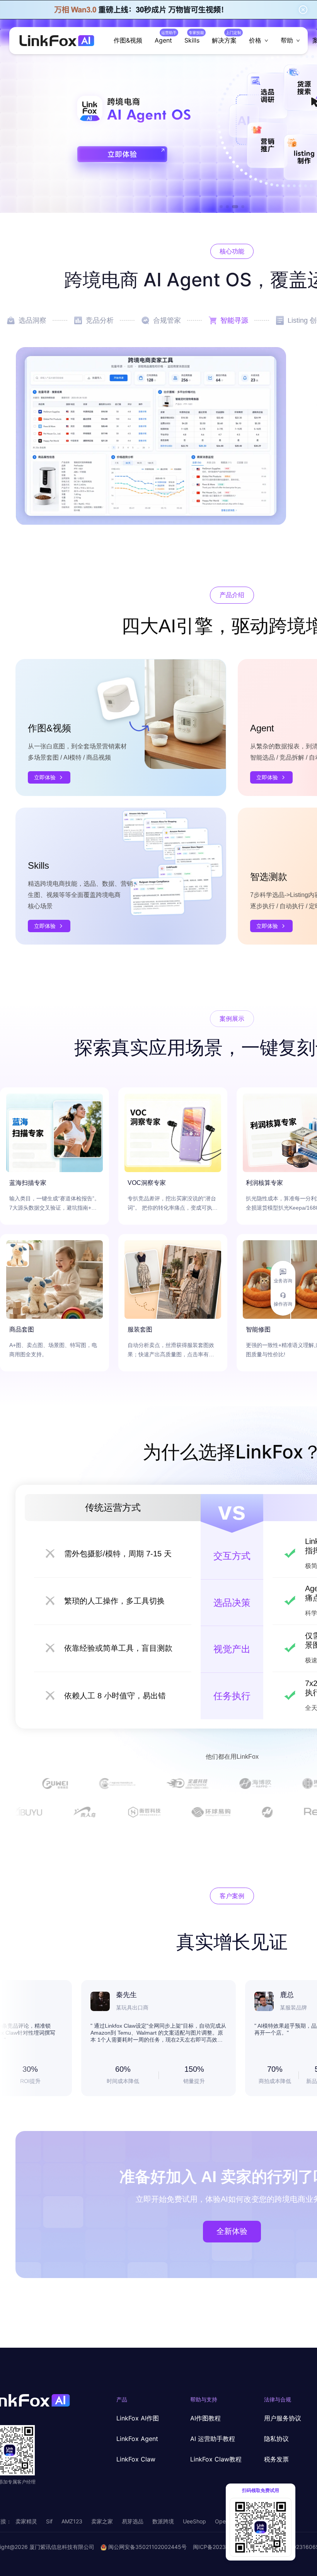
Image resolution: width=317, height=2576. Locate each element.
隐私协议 (276, 2439)
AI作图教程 (205, 2418)
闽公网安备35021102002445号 (147, 2547)
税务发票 (276, 2459)
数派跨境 (163, 2521)
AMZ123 (72, 2521)
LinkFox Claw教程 (216, 2459)
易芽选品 (133, 2521)
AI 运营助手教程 (213, 2439)
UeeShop (194, 2521)
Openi (222, 2521)
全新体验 (232, 2231)
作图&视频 (128, 40)
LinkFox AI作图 (138, 2418)
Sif (49, 2521)
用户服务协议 (283, 2418)
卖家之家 (102, 2521)
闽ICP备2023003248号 (222, 2547)
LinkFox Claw (136, 2459)
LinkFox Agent (137, 2439)
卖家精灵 (26, 2521)
